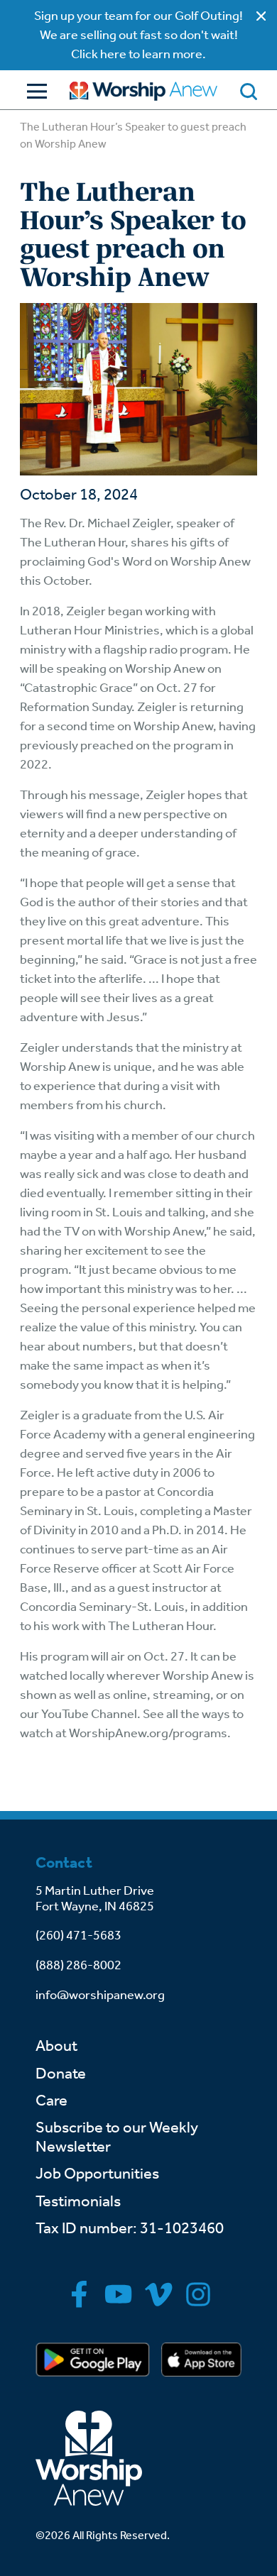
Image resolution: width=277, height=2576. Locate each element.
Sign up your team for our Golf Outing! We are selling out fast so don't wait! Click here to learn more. (138, 35)
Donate (61, 2074)
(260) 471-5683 (78, 1935)
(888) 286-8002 (78, 1965)
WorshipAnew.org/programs (148, 1733)
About (56, 2046)
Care (51, 2101)
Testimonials (78, 2201)
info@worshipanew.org (100, 1995)
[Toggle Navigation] (33, 91)
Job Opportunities (97, 2174)
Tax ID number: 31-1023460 (130, 2228)
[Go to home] (143, 91)
